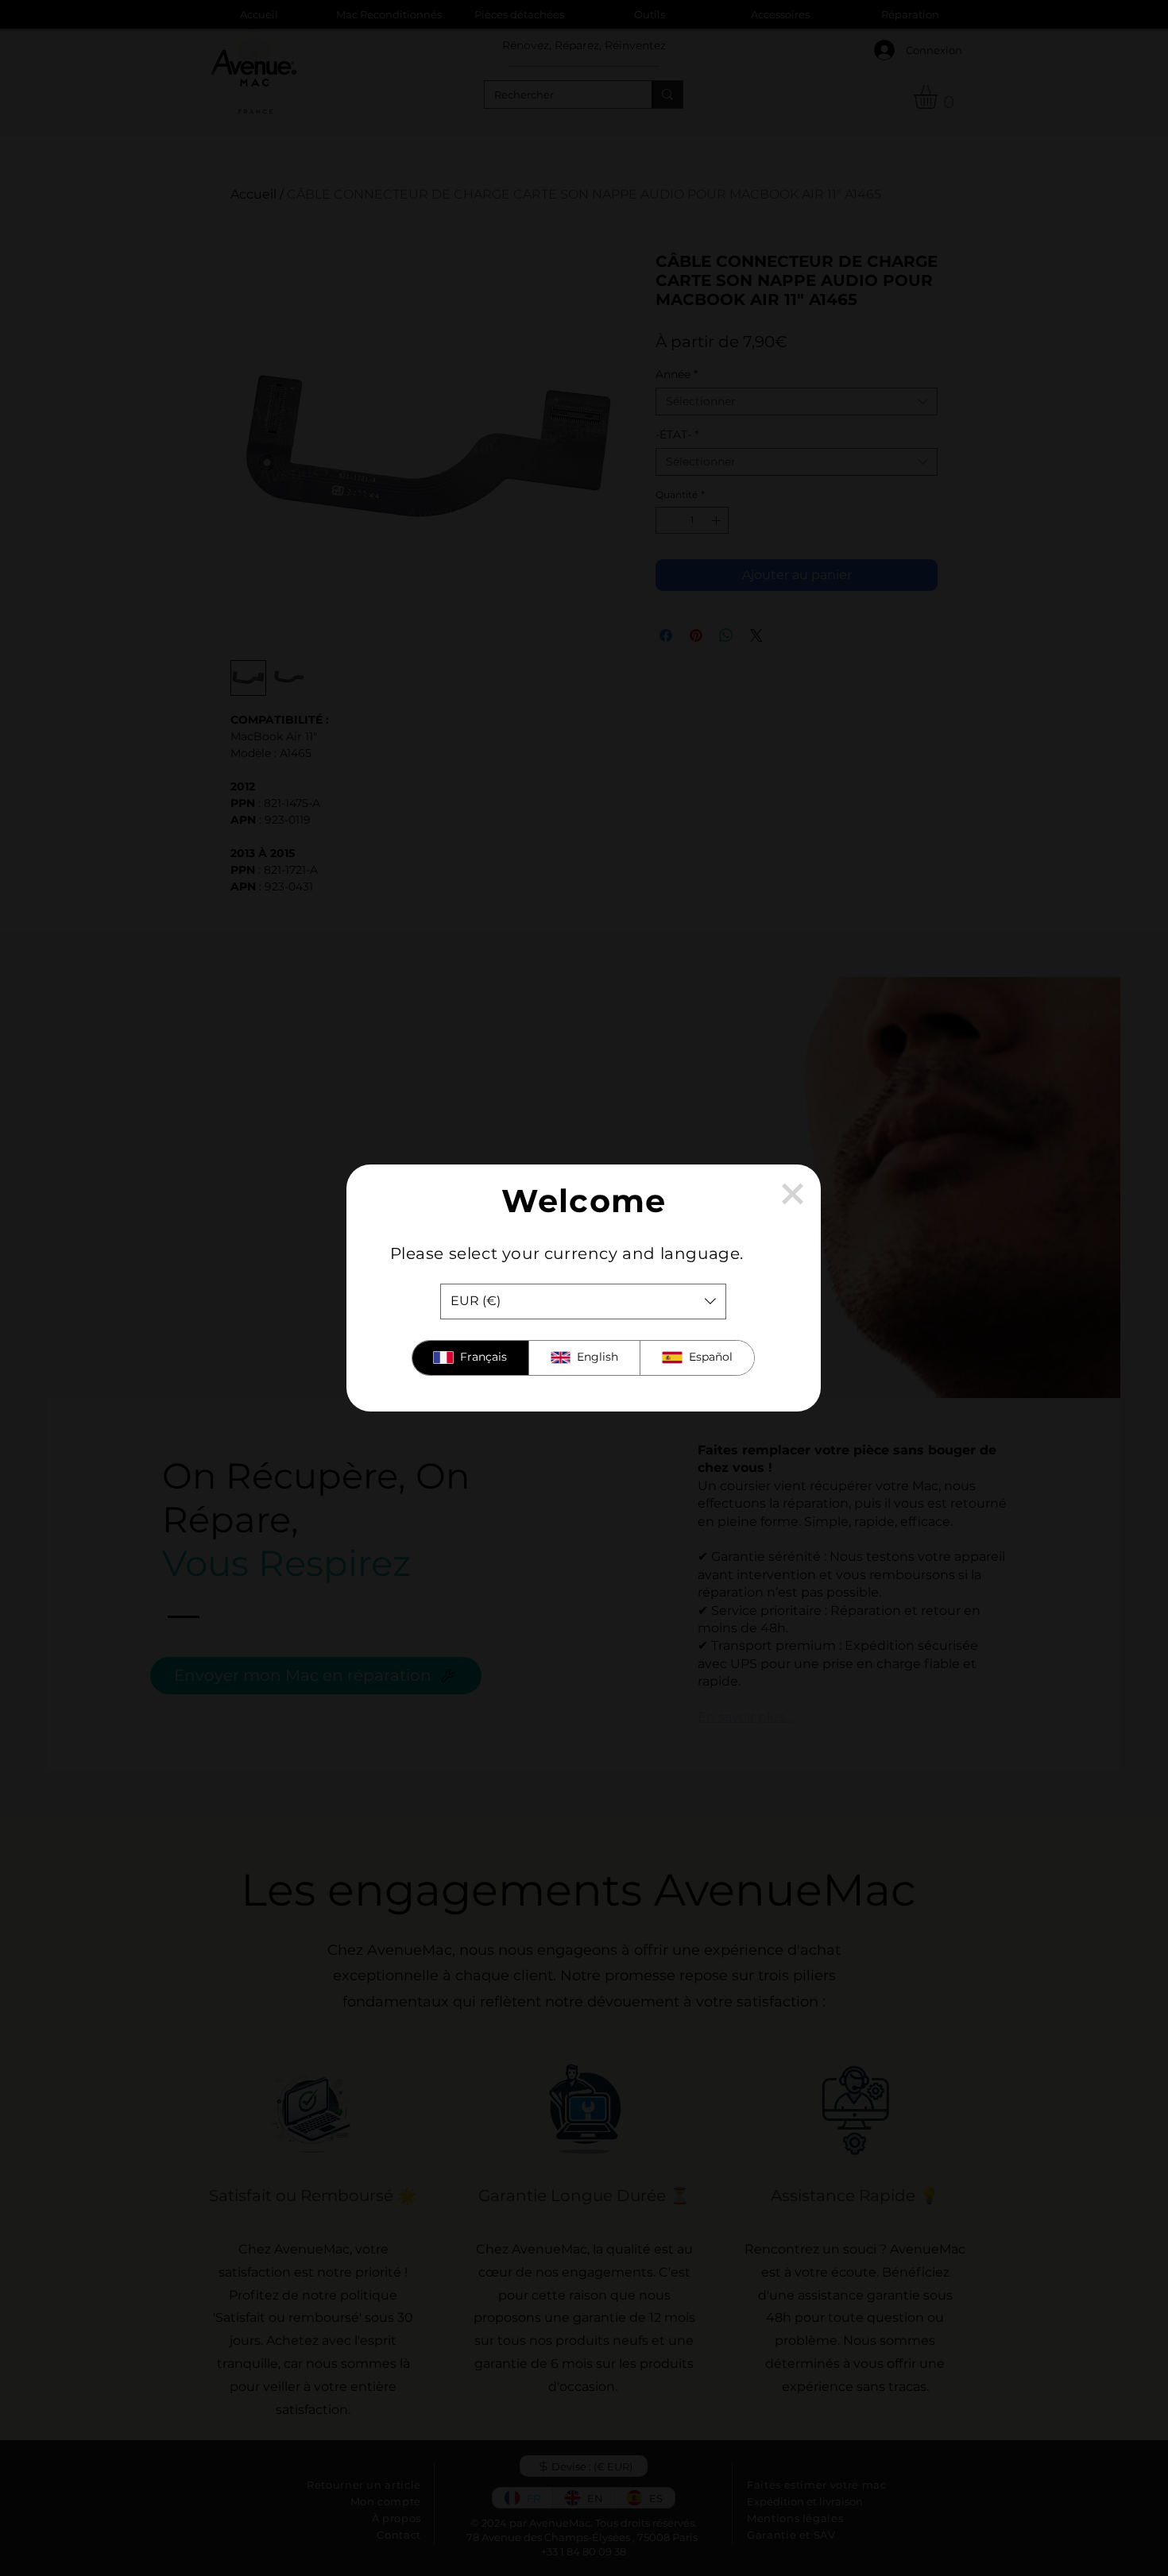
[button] (793, 1194)
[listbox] (583, 1302)
